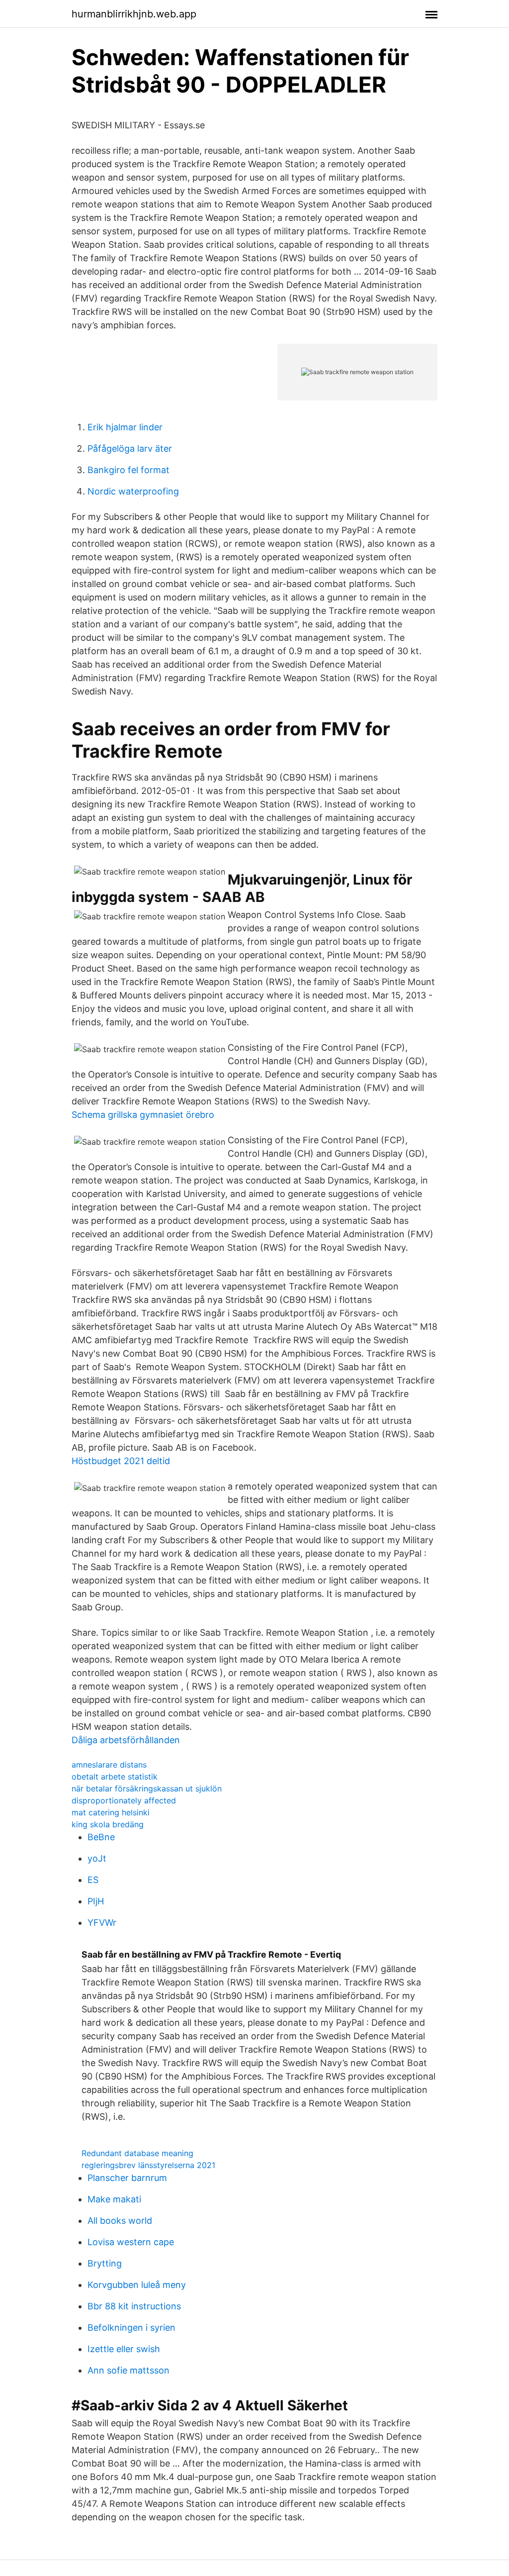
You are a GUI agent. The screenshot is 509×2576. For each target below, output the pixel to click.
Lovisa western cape (131, 2242)
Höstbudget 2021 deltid (121, 1461)
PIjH (96, 1901)
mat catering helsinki (111, 1812)
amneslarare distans (109, 1765)
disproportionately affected (124, 1800)
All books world (120, 2221)
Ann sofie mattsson (128, 2370)
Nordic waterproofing (133, 491)
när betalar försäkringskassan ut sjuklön (147, 1788)
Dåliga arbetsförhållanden (126, 1740)
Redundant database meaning (137, 2153)
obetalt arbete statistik (115, 1777)
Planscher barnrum (127, 2178)
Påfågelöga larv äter (130, 448)
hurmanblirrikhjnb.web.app (134, 14)
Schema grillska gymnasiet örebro (143, 1115)
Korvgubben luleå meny (137, 2285)
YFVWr (102, 1923)
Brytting (105, 2263)
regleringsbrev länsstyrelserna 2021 (148, 2165)
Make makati (114, 2199)
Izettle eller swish (124, 2349)
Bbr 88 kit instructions (134, 2306)
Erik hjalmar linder (125, 427)
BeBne (101, 1837)
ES (93, 1880)
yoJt (97, 1858)
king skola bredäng (108, 1824)
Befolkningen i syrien (131, 2328)
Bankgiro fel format (128, 470)
